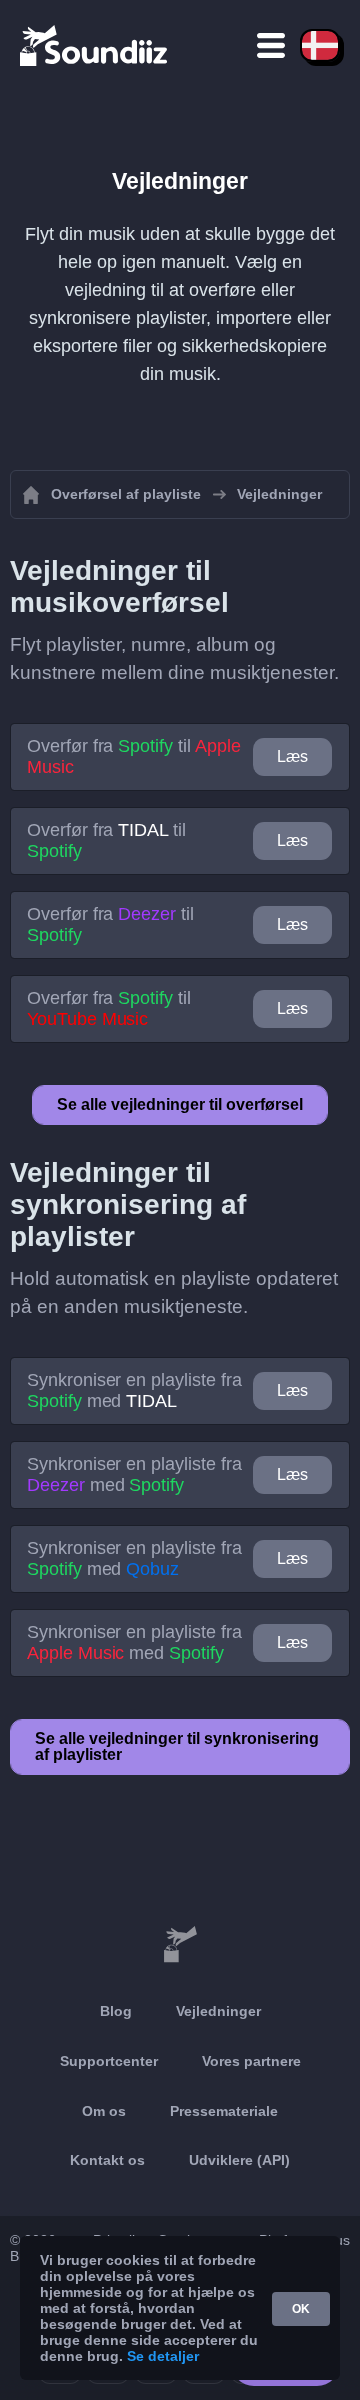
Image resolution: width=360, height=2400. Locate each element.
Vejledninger (218, 2011)
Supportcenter (109, 2061)
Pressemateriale (224, 2111)
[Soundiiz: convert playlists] (180, 1945)
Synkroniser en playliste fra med (134, 1390)
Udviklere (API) (239, 2160)
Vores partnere (251, 2061)
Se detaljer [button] (163, 2356)
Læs (292, 756)
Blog (116, 2011)
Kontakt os (107, 2160)
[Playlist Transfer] (95, 45)
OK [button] (301, 2309)
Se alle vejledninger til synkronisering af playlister (177, 1746)
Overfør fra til (133, 756)
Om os (104, 2111)
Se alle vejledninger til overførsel (180, 1104)
